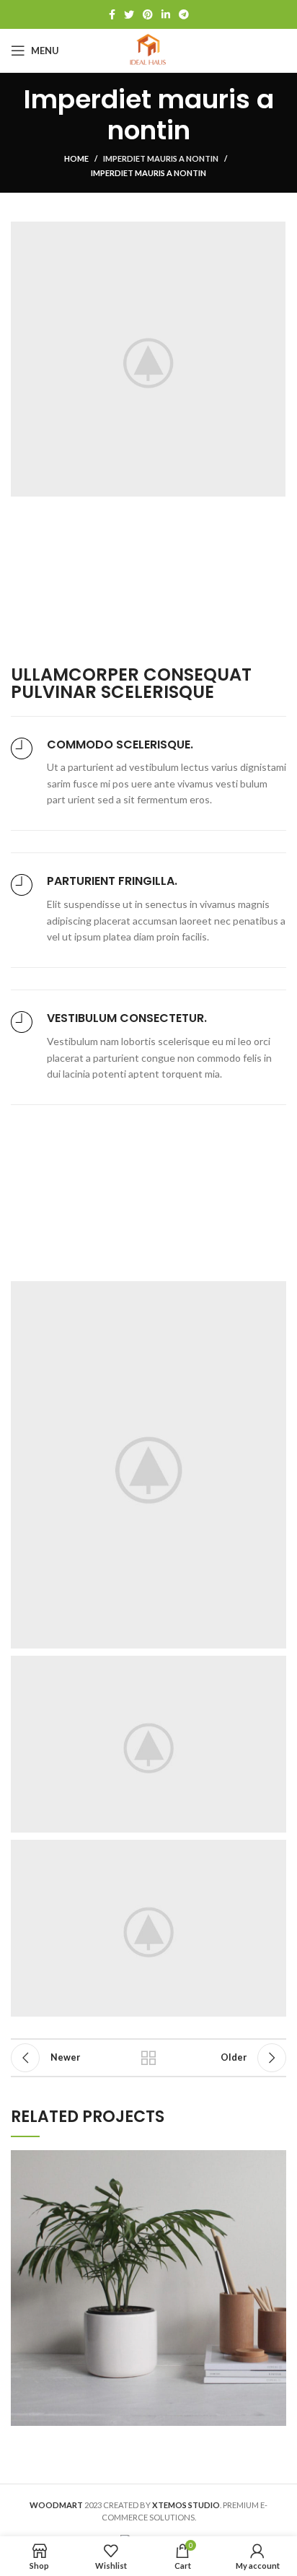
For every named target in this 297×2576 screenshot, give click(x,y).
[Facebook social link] (112, 14)
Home (76, 158)
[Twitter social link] (129, 14)
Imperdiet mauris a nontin (161, 158)
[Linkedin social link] (166, 14)
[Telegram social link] (184, 14)
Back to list (148, 2058)
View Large (275, 2161)
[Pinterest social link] (148, 14)
